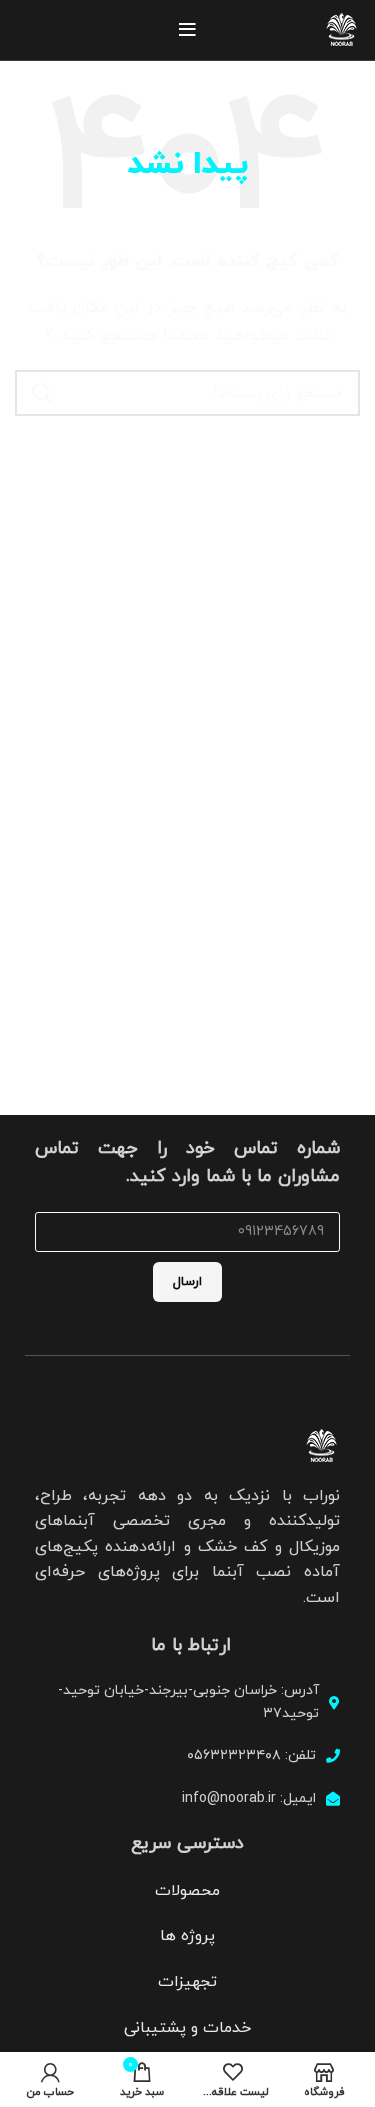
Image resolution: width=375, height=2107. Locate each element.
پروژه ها (187, 1936)
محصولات (187, 1891)
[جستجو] (42, 393)
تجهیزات (187, 1982)
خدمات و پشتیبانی (187, 2028)
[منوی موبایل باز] (187, 30)
